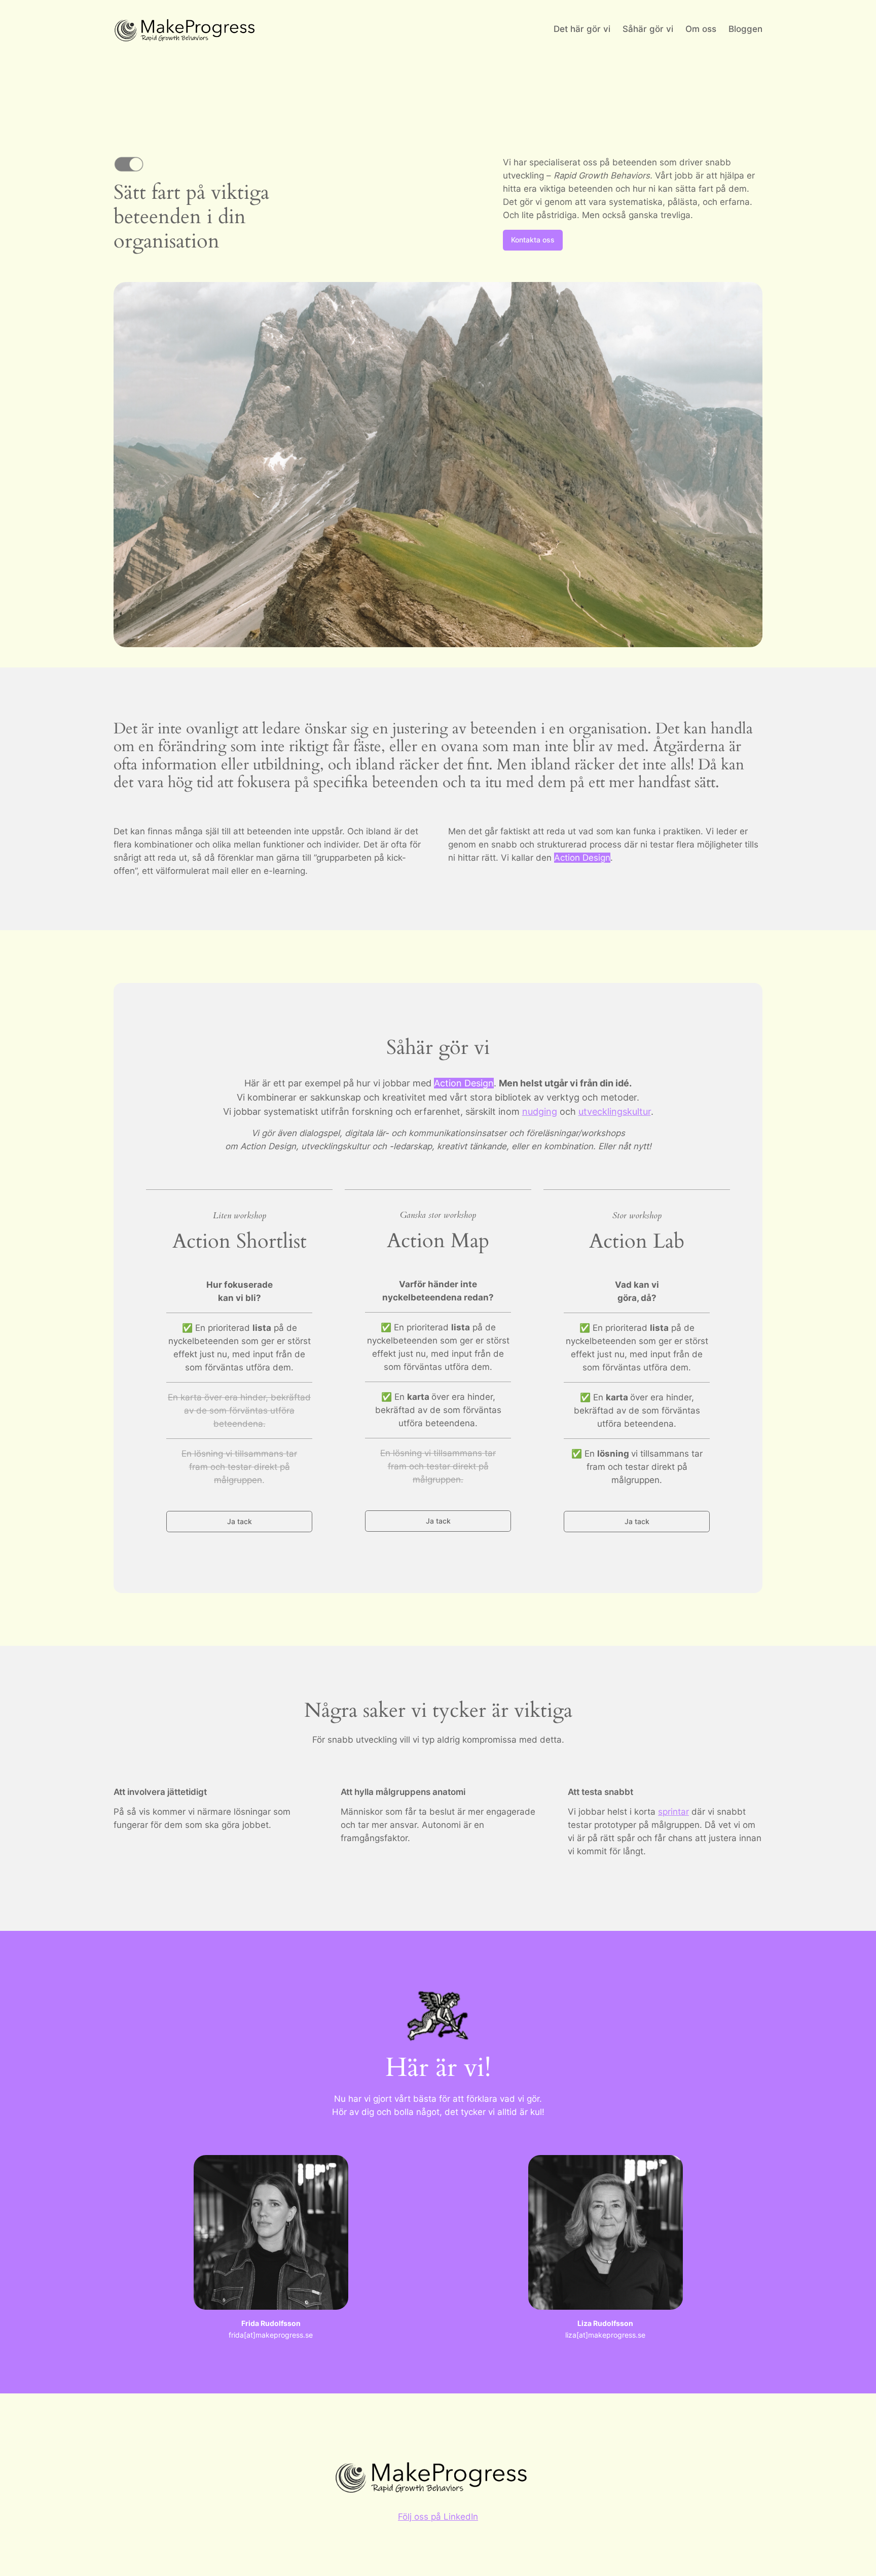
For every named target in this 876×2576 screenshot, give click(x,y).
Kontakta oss (533, 240)
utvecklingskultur (615, 1111)
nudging (540, 1111)
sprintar (673, 1812)
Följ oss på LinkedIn (438, 2517)
